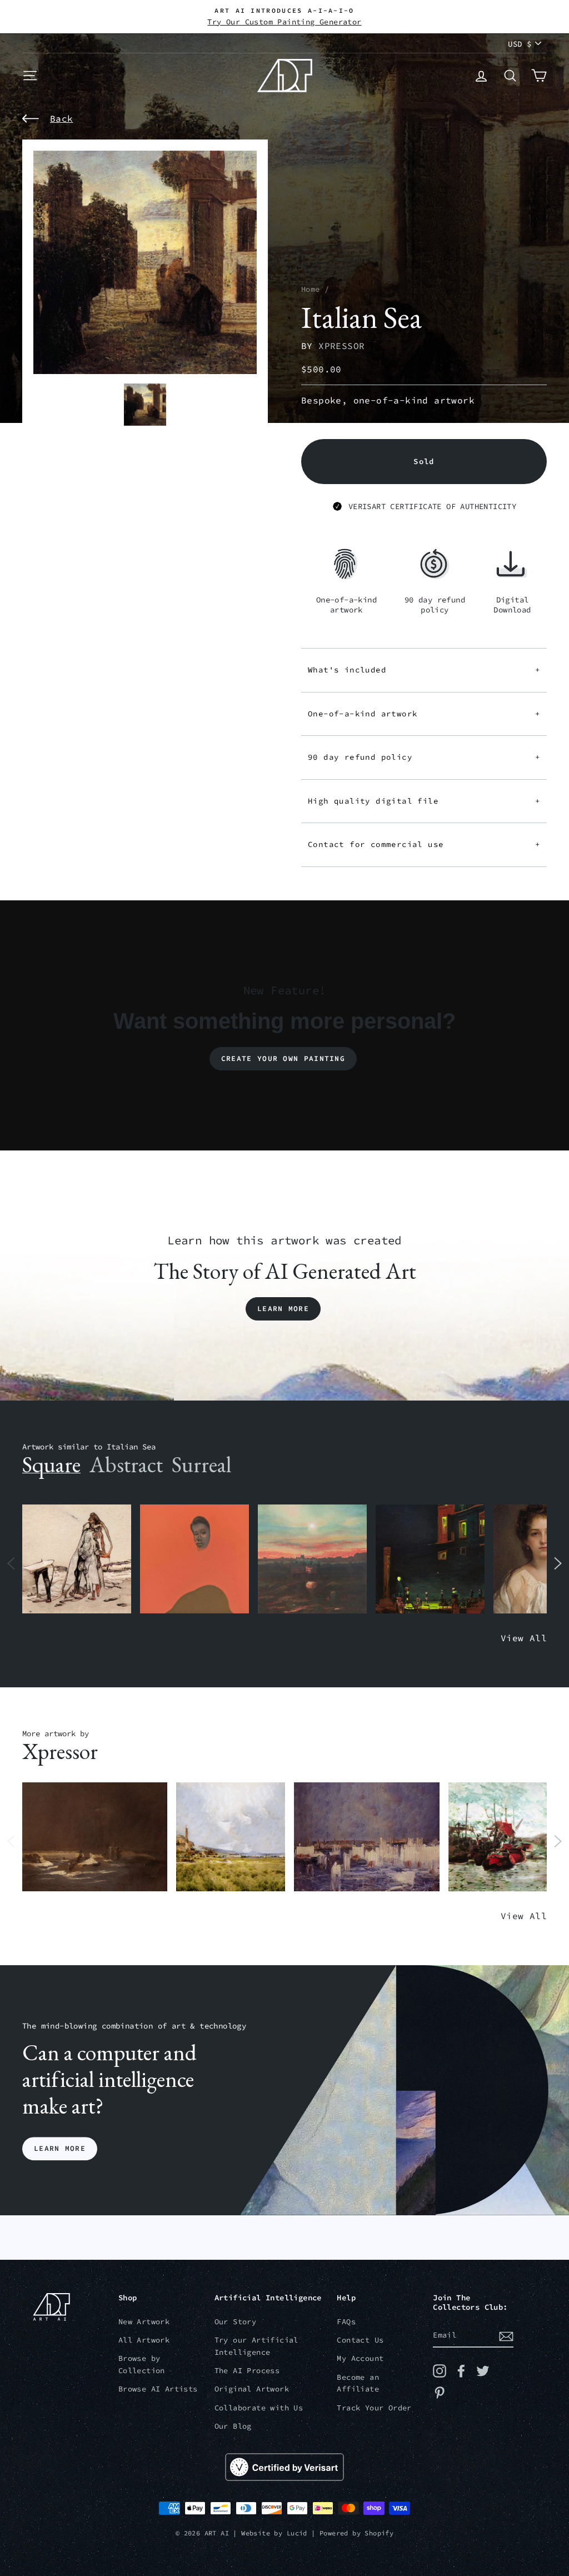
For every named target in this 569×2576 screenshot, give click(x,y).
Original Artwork (252, 2389)
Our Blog (233, 2426)
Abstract (126, 1464)
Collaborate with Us (259, 2408)
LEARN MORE (60, 2148)
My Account (360, 2358)
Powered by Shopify (356, 2533)
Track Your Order (374, 2408)
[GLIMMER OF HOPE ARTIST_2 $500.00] (430, 1559)
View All (524, 1638)
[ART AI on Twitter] (483, 2371)
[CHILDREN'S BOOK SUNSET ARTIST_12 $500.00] (312, 1559)
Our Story (236, 2322)
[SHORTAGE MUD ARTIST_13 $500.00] (95, 1837)
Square (51, 1464)
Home (311, 289)
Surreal (201, 1464)
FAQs (346, 2322)
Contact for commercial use (424, 844)
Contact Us (360, 2340)
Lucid (297, 2533)
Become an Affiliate (358, 2383)
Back (62, 118)
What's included (424, 670)
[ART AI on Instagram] (440, 2371)
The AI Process (247, 2371)
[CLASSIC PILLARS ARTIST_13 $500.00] (366, 1837)
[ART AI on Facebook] (461, 2371)
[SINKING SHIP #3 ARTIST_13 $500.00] (503, 1837)
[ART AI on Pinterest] (440, 2393)
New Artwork (144, 2322)
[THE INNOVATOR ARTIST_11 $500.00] (77, 1559)
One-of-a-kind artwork (424, 714)
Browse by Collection (142, 2365)
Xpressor (341, 346)
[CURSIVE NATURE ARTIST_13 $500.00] (231, 1837)
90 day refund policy (424, 757)
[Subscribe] (506, 2336)
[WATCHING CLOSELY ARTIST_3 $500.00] (194, 1559)
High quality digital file (424, 801)
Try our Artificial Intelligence (256, 2346)
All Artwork (144, 2340)
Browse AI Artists (158, 2389)
